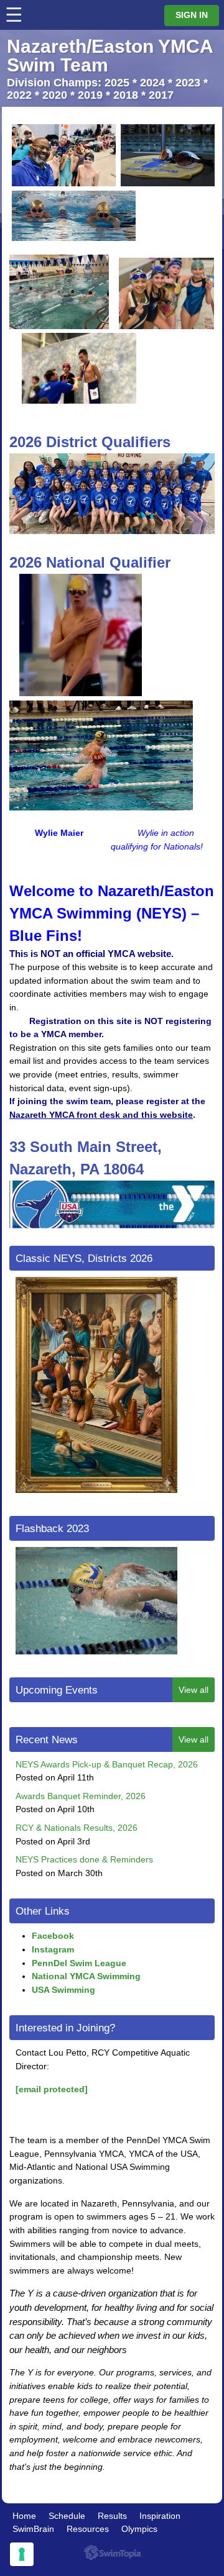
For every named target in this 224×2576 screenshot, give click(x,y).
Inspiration (160, 2516)
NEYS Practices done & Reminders (84, 1859)
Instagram (53, 1949)
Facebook (53, 1936)
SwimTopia (112, 2553)
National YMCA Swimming (86, 1976)
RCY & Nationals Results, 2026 (77, 1828)
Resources (88, 2529)
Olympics (139, 2529)
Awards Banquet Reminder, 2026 (81, 1796)
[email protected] (52, 2089)
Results (112, 2516)
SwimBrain (33, 2529)
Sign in (192, 15)
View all (194, 1690)
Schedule (67, 2516)
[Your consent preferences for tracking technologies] (22, 2554)
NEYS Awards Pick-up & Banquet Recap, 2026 (107, 1764)
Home (24, 2516)
